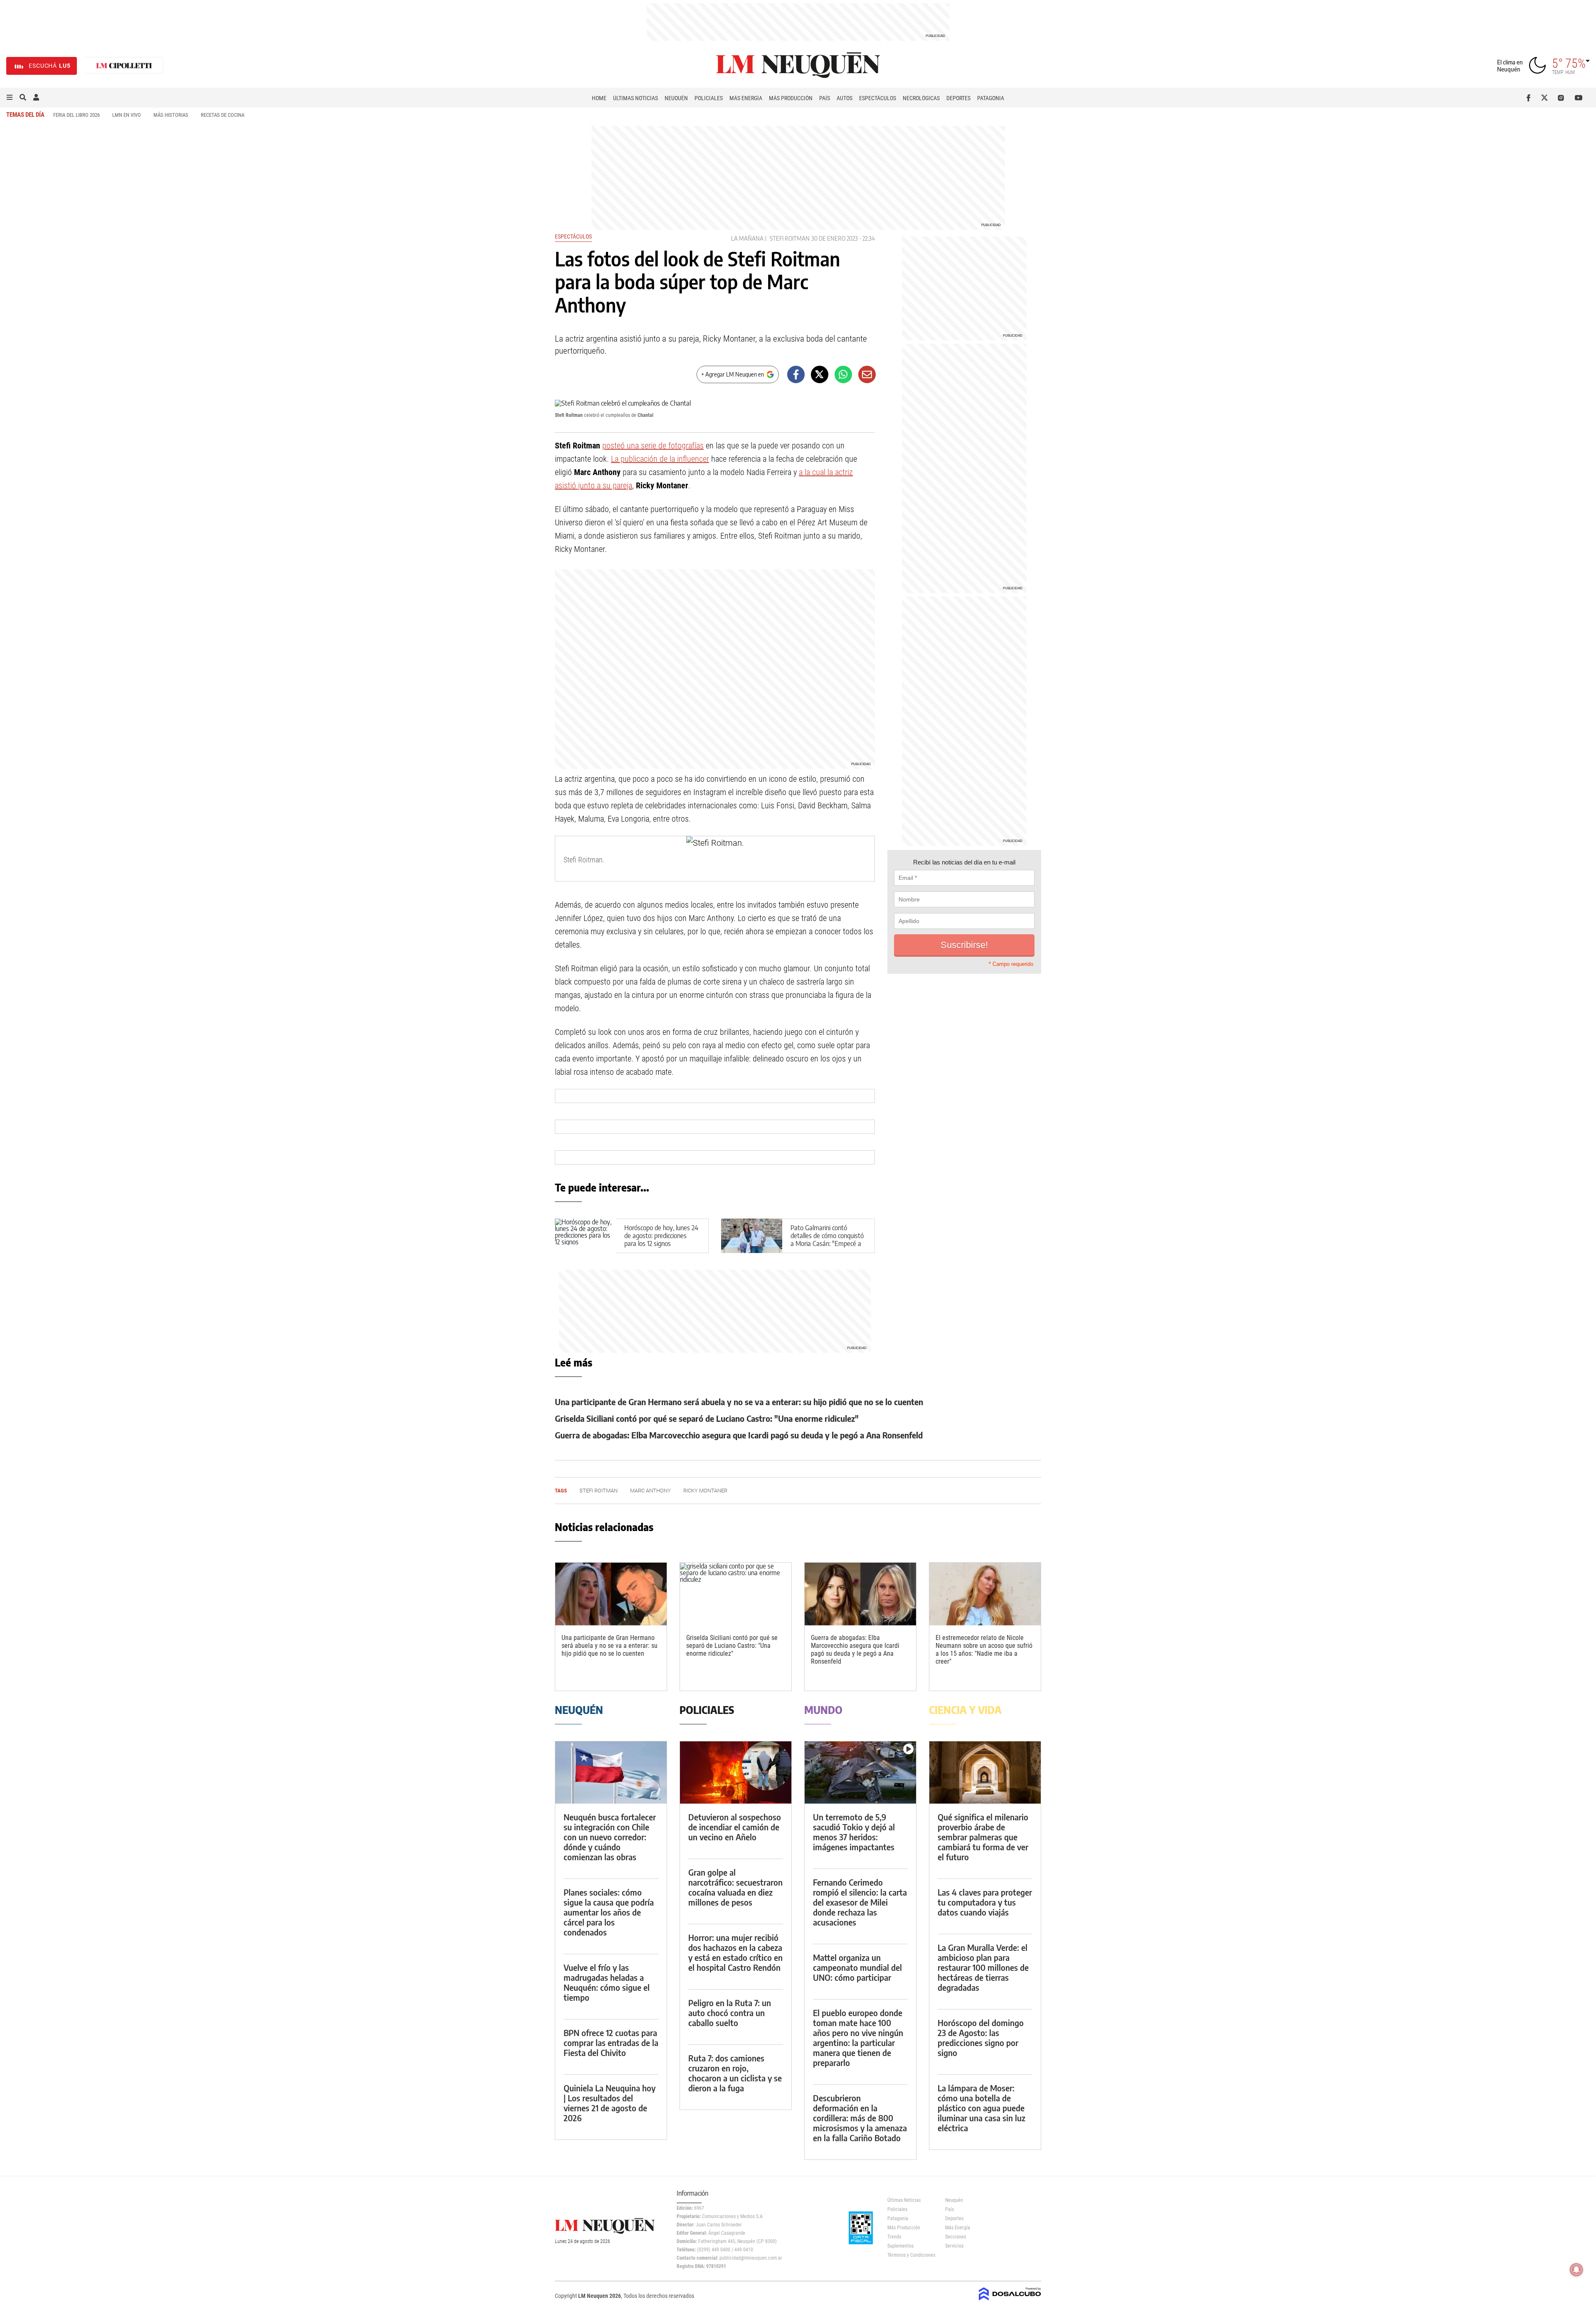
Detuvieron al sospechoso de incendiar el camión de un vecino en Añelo (735, 1827)
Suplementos (900, 2246)
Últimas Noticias (635, 98)
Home (599, 98)
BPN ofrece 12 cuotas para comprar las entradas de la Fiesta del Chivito (611, 2042)
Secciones (956, 2237)
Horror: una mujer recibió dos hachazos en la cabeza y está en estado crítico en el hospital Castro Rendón (735, 1952)
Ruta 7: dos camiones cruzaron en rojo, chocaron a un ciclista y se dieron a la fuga (735, 2073)
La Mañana (747, 238)
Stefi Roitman (790, 238)
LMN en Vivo (127, 115)
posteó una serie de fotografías (653, 446)
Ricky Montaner (705, 1491)
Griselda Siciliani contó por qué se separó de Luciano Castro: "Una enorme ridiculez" (707, 1418)
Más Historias (171, 115)
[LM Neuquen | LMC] (124, 66)
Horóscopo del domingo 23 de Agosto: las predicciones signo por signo (981, 2038)
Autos (845, 98)
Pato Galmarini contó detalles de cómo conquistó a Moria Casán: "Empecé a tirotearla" (827, 1240)
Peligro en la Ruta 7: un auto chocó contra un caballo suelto (730, 2013)
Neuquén (676, 98)
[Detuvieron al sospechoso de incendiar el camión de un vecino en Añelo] (736, 1773)
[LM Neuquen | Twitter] (1546, 98)
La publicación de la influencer (660, 459)
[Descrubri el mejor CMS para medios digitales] (1010, 2301)
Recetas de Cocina (223, 115)
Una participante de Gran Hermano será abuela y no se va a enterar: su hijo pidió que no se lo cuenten (739, 1402)
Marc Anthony (650, 1491)
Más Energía (746, 98)
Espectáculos (878, 98)
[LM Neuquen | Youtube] (1579, 98)
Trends (894, 2237)
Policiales (709, 98)
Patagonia (991, 98)
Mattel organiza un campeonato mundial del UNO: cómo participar (857, 1967)
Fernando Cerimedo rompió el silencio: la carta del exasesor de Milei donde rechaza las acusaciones (860, 1902)
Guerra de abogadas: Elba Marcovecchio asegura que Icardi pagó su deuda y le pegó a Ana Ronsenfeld (739, 1435)
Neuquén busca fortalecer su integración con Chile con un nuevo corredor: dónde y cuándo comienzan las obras (610, 1837)
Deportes (958, 98)
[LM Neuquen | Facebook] (1530, 98)
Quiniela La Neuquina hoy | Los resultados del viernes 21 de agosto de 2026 (610, 2103)
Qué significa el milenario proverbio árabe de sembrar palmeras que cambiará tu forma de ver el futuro (983, 1837)
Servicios (954, 2246)
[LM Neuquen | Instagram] (1563, 98)
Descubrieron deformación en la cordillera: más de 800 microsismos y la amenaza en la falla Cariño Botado (860, 2118)
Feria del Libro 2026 (76, 115)
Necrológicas (921, 98)
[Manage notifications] (1576, 2270)
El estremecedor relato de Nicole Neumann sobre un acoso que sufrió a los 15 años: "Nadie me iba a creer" (984, 1650)
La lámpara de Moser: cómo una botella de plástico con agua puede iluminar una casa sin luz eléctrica (981, 2108)
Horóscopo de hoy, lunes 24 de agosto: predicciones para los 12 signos (661, 1236)
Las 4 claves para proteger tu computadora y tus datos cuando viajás (985, 1902)
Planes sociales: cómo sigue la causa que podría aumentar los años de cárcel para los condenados (609, 1912)
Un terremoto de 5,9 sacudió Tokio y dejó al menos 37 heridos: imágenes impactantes (854, 1832)
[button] (10, 98)
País (825, 98)
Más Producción (791, 98)
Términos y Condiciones (910, 2255)
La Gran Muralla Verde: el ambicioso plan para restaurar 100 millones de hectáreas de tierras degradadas (983, 1967)
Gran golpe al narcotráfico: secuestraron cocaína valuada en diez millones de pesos (735, 1887)
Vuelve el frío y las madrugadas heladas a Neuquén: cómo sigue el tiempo (607, 1982)
